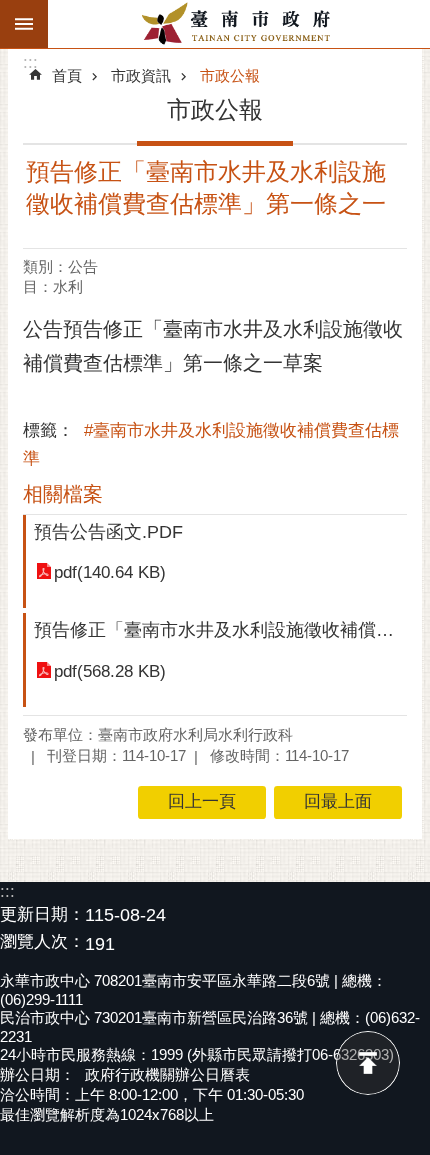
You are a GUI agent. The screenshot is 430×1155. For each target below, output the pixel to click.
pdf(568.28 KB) (110, 671)
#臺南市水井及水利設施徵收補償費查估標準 (211, 445)
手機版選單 (24, 24)
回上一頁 (202, 801)
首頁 (67, 75)
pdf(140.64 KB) (110, 572)
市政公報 (230, 75)
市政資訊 (141, 75)
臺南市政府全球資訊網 (239, 24)
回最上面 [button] (338, 801)
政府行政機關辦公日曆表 (167, 1074)
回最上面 (368, 1063)
